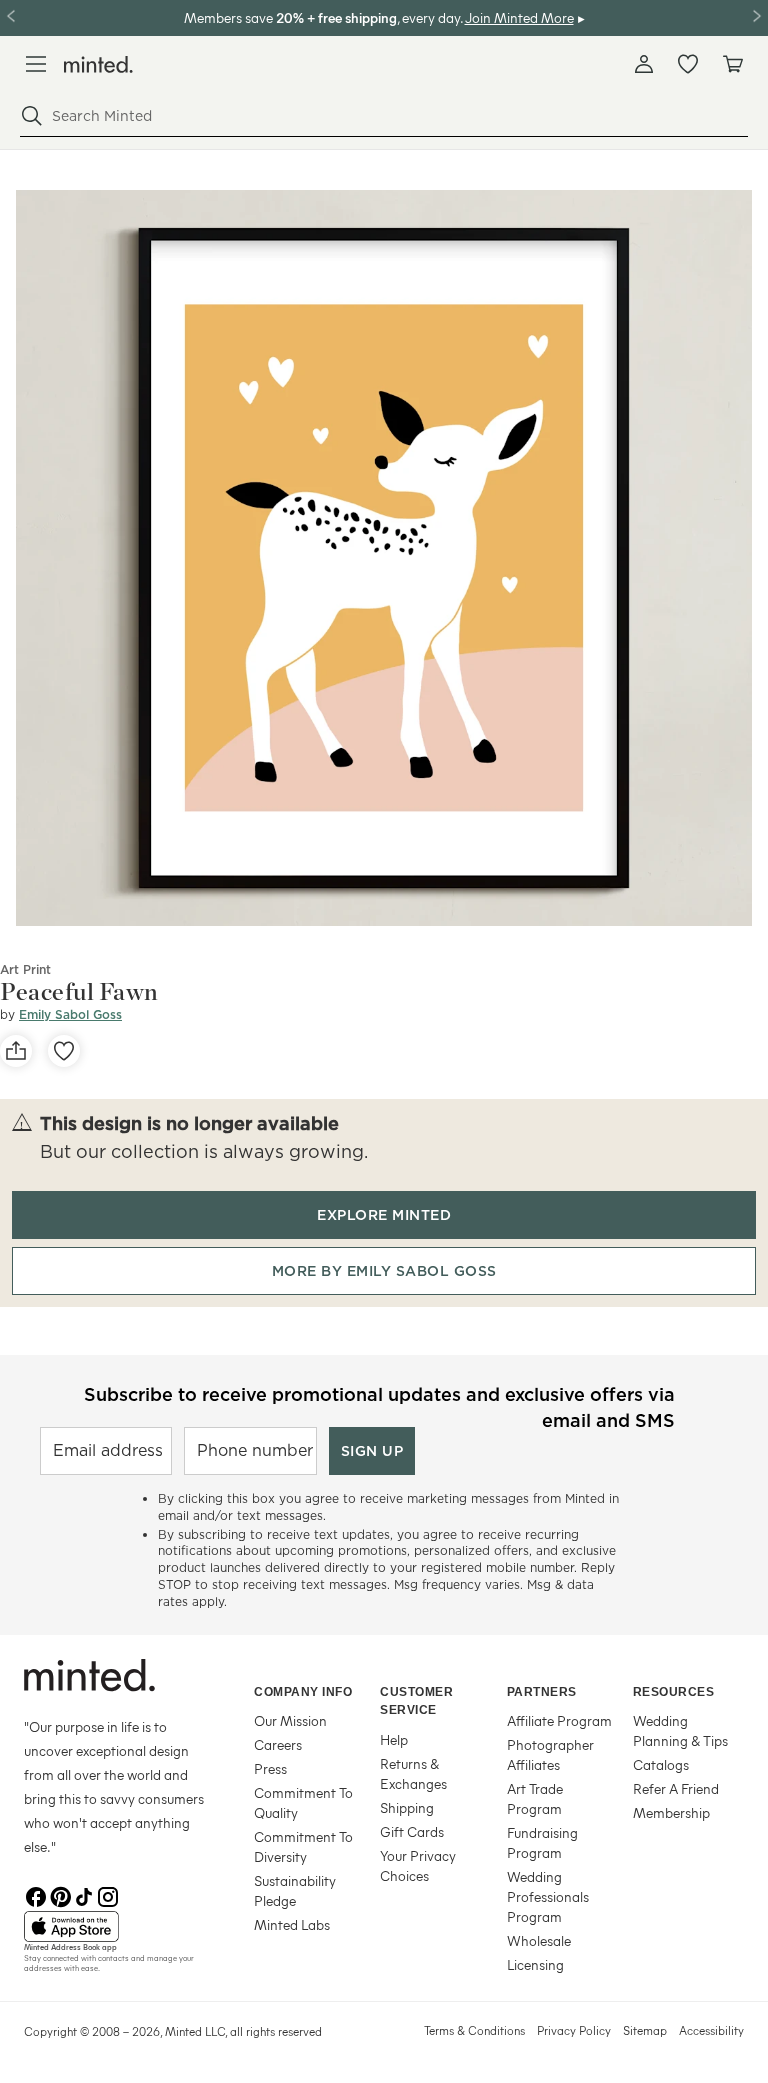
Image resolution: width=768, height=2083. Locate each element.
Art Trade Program (535, 1798)
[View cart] (732, 64)
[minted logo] (98, 64)
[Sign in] (644, 64)
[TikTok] (84, 1895)
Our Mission (290, 1720)
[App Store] (114, 1927)
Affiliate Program (559, 1720)
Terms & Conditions (474, 2030)
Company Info (303, 1692)
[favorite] (64, 1051)
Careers (278, 1744)
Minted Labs (292, 1924)
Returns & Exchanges (413, 1773)
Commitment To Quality (303, 1802)
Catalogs (661, 1764)
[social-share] (16, 1051)
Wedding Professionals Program (548, 1896)
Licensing (535, 1964)
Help (394, 1739)
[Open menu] (36, 64)
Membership (671, 1812)
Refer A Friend (676, 1788)
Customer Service (416, 1701)
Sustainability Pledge (295, 1890)
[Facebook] (36, 1895)
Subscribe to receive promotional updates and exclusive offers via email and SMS (379, 1405)
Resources (674, 1692)
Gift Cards (412, 1831)
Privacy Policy (574, 2030)
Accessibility (711, 2030)
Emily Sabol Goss (70, 1014)
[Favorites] (688, 64)
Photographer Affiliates (550, 1754)
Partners (542, 1692)
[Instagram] (108, 1895)
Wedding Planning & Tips (680, 1730)
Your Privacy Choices (418, 1865)
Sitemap (645, 2030)
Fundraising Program (542, 1842)
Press (270, 1768)
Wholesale (539, 1940)
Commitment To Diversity (303, 1846)
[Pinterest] (60, 1895)
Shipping (407, 1807)
